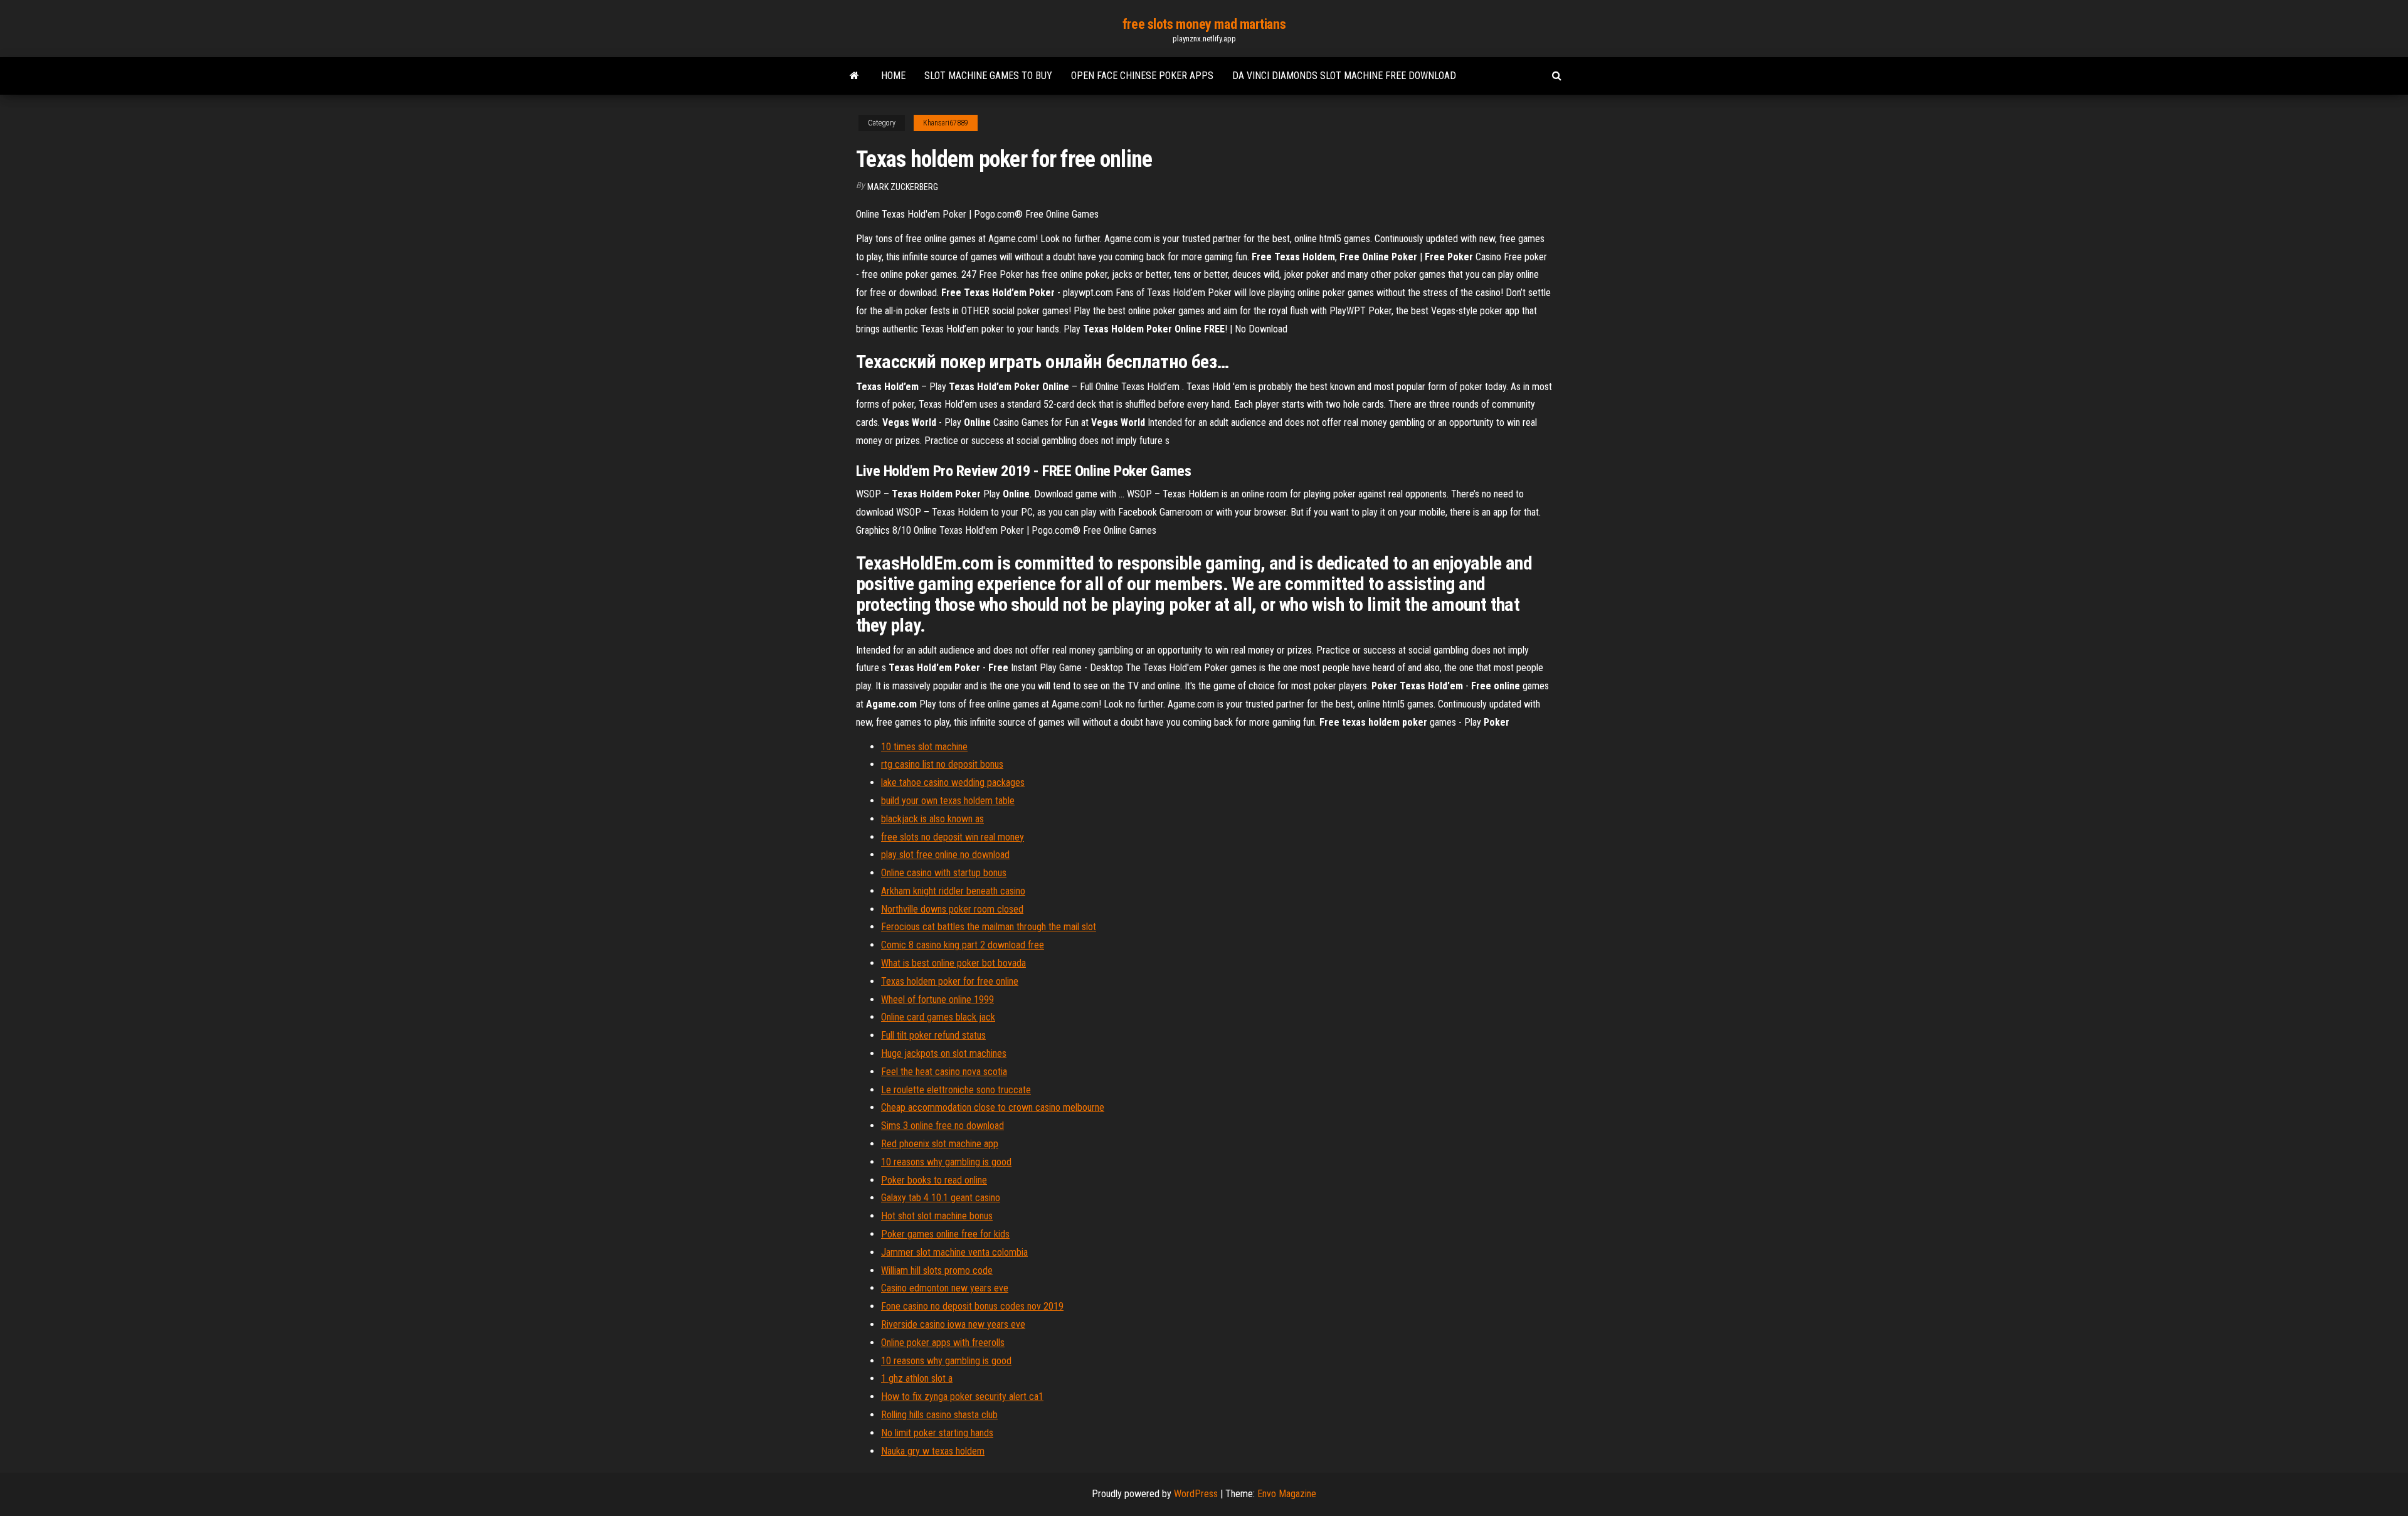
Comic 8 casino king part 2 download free (963, 945)
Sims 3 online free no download (943, 1126)
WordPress (1196, 1494)
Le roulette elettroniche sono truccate (956, 1090)
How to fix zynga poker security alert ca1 (962, 1397)
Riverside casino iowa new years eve (953, 1324)
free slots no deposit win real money (953, 837)
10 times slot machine (924, 747)
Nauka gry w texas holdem (933, 1451)
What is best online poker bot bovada (953, 963)
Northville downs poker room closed (952, 909)
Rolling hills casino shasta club (939, 1415)
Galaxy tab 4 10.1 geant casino (941, 1198)
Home (893, 76)
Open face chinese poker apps (1142, 76)
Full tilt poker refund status (933, 1035)
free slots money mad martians (1204, 24)
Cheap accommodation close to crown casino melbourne (993, 1107)
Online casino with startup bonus (944, 873)
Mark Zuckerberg (903, 187)
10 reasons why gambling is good (946, 1162)
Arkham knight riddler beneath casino (953, 891)
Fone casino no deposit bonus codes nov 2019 (972, 1306)
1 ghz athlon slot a (917, 1378)
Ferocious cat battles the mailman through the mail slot (989, 927)
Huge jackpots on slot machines (944, 1053)
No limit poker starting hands (937, 1433)
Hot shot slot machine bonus (937, 1216)
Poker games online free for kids (945, 1234)
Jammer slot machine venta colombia (954, 1252)
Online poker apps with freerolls (943, 1343)
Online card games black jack (938, 1017)
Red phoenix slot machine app (940, 1144)
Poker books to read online (934, 1180)
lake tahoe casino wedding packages (953, 782)
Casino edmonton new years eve (945, 1288)
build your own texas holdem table (948, 801)
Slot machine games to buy (988, 76)
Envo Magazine (1287, 1494)
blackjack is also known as (932, 819)
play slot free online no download (945, 855)
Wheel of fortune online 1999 (937, 999)
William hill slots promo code (937, 1270)
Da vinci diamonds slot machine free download (1344, 76)
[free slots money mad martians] (854, 76)
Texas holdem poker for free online (950, 981)
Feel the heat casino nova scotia (944, 1072)
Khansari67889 (946, 123)
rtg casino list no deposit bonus (942, 764)
